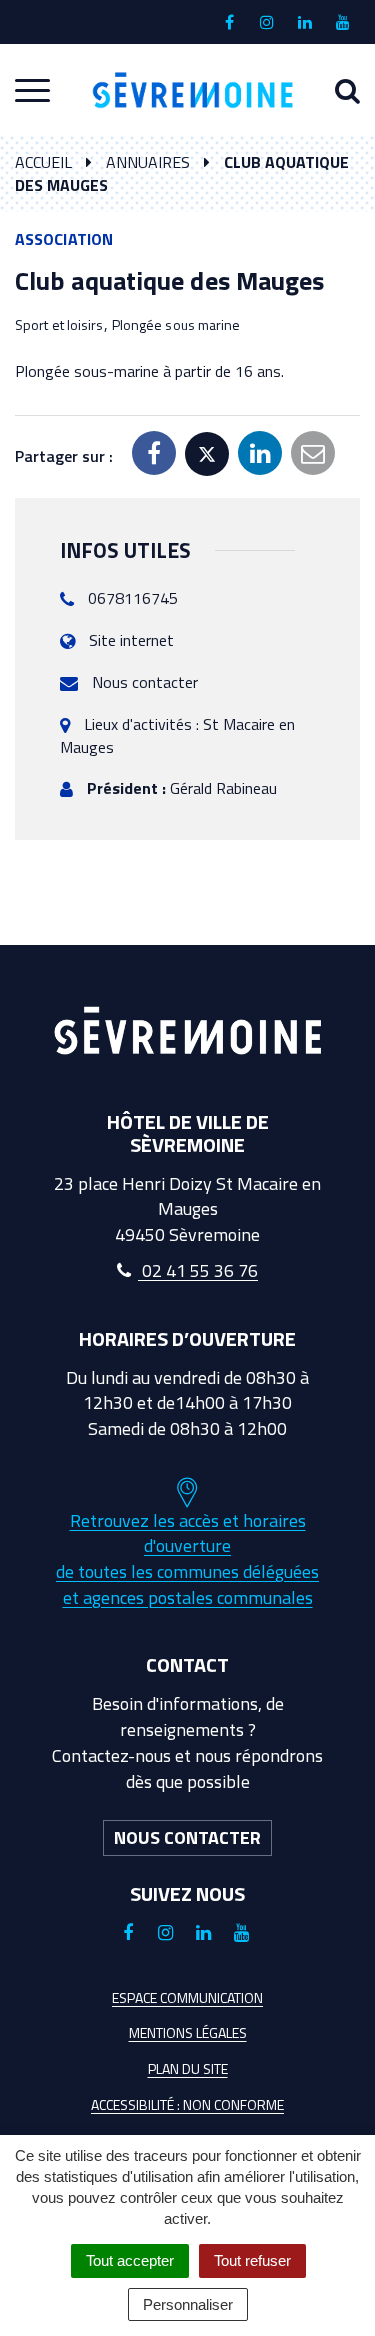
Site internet (131, 640)
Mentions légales (188, 2032)
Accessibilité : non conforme (187, 2104)
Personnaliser (188, 2304)
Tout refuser (252, 2260)
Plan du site (188, 2068)
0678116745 (133, 598)
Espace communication (187, 1997)
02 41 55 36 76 (198, 1270)
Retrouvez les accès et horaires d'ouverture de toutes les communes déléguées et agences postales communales (187, 1559)
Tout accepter (130, 2260)
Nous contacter (145, 682)
